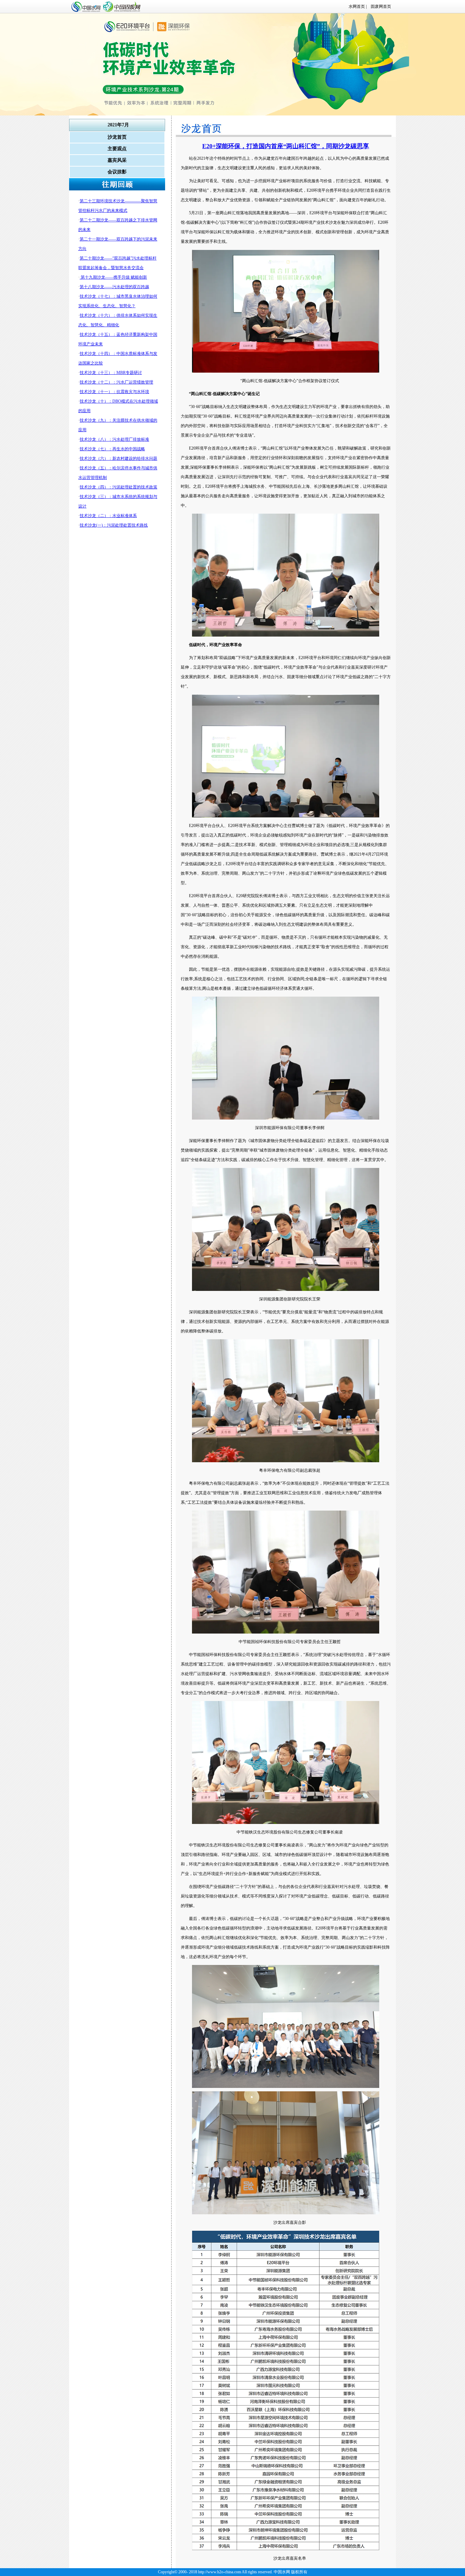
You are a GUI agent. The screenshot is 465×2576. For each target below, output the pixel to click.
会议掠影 (117, 172)
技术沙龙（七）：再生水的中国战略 (112, 449)
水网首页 (357, 6)
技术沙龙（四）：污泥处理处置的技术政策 (118, 487)
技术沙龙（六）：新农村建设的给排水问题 (118, 458)
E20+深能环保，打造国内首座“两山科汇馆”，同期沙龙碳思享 (286, 146)
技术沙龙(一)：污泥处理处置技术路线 (114, 525)
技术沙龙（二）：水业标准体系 (108, 516)
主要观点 (117, 149)
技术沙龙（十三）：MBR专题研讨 (111, 373)
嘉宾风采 (117, 160)
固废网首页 (379, 6)
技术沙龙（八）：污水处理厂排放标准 (114, 439)
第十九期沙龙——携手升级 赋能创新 (113, 277)
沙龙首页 (117, 137)
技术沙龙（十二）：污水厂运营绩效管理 (116, 382)
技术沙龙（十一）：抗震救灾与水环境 (114, 392)
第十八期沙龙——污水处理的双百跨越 (114, 287)
